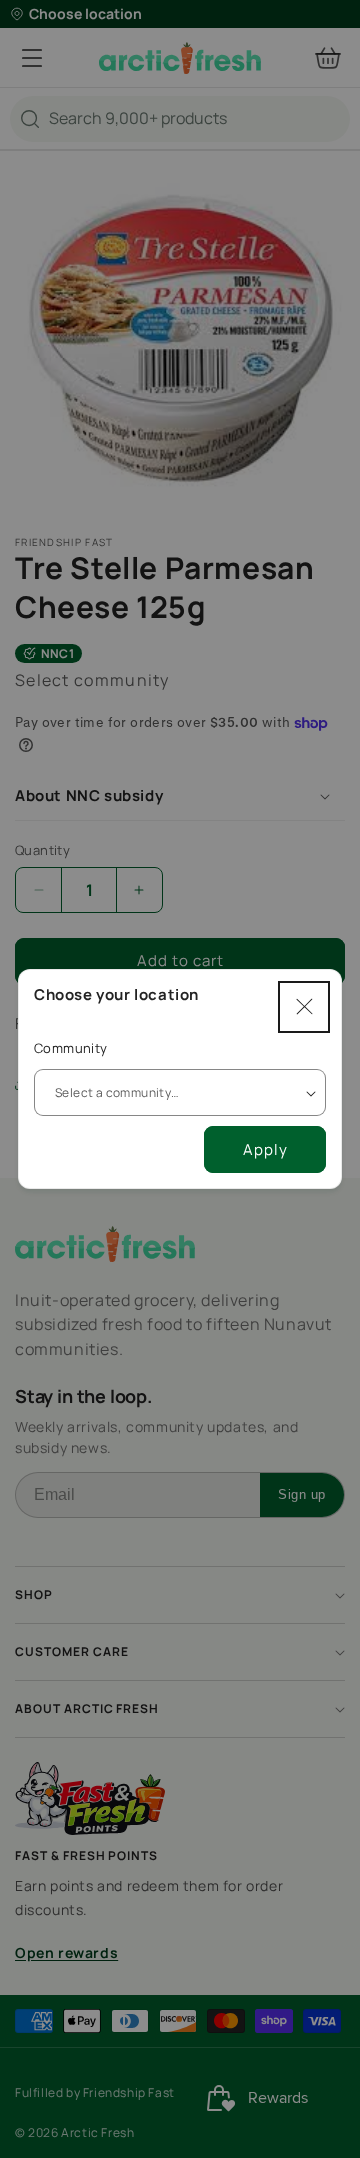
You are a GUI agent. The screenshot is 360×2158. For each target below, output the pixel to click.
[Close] (304, 1007)
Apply (265, 1149)
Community (71, 1048)
